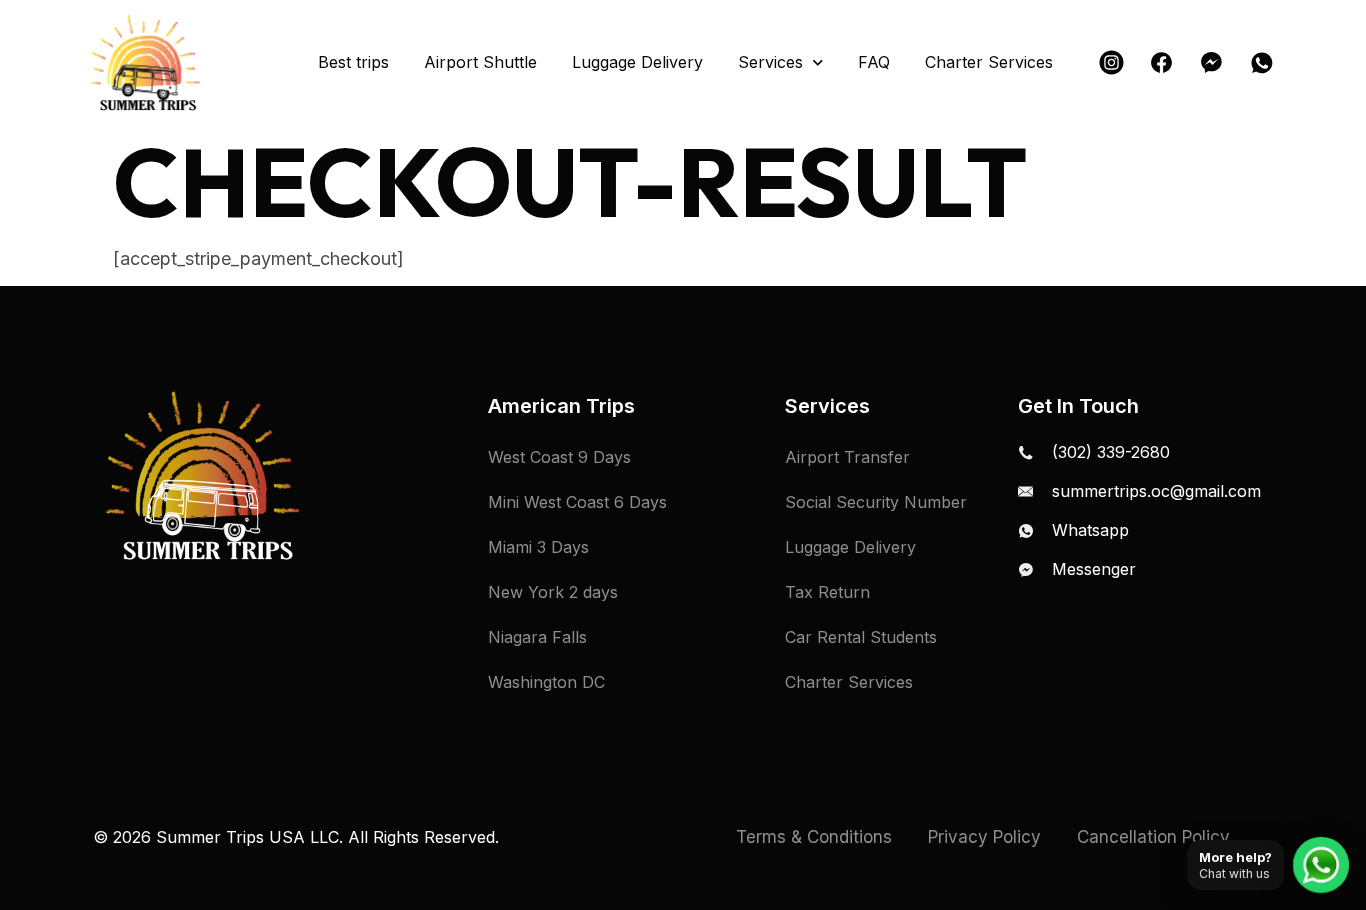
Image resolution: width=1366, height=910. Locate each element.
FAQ (874, 62)
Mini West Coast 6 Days (577, 502)
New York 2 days (553, 592)
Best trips (353, 62)
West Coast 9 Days (559, 457)
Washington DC (546, 682)
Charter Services (989, 62)
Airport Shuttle (480, 62)
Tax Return (827, 592)
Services (770, 62)
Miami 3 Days (538, 547)
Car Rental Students (861, 637)
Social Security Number (876, 502)
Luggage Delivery (637, 62)
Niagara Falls (537, 637)
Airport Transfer (847, 457)
